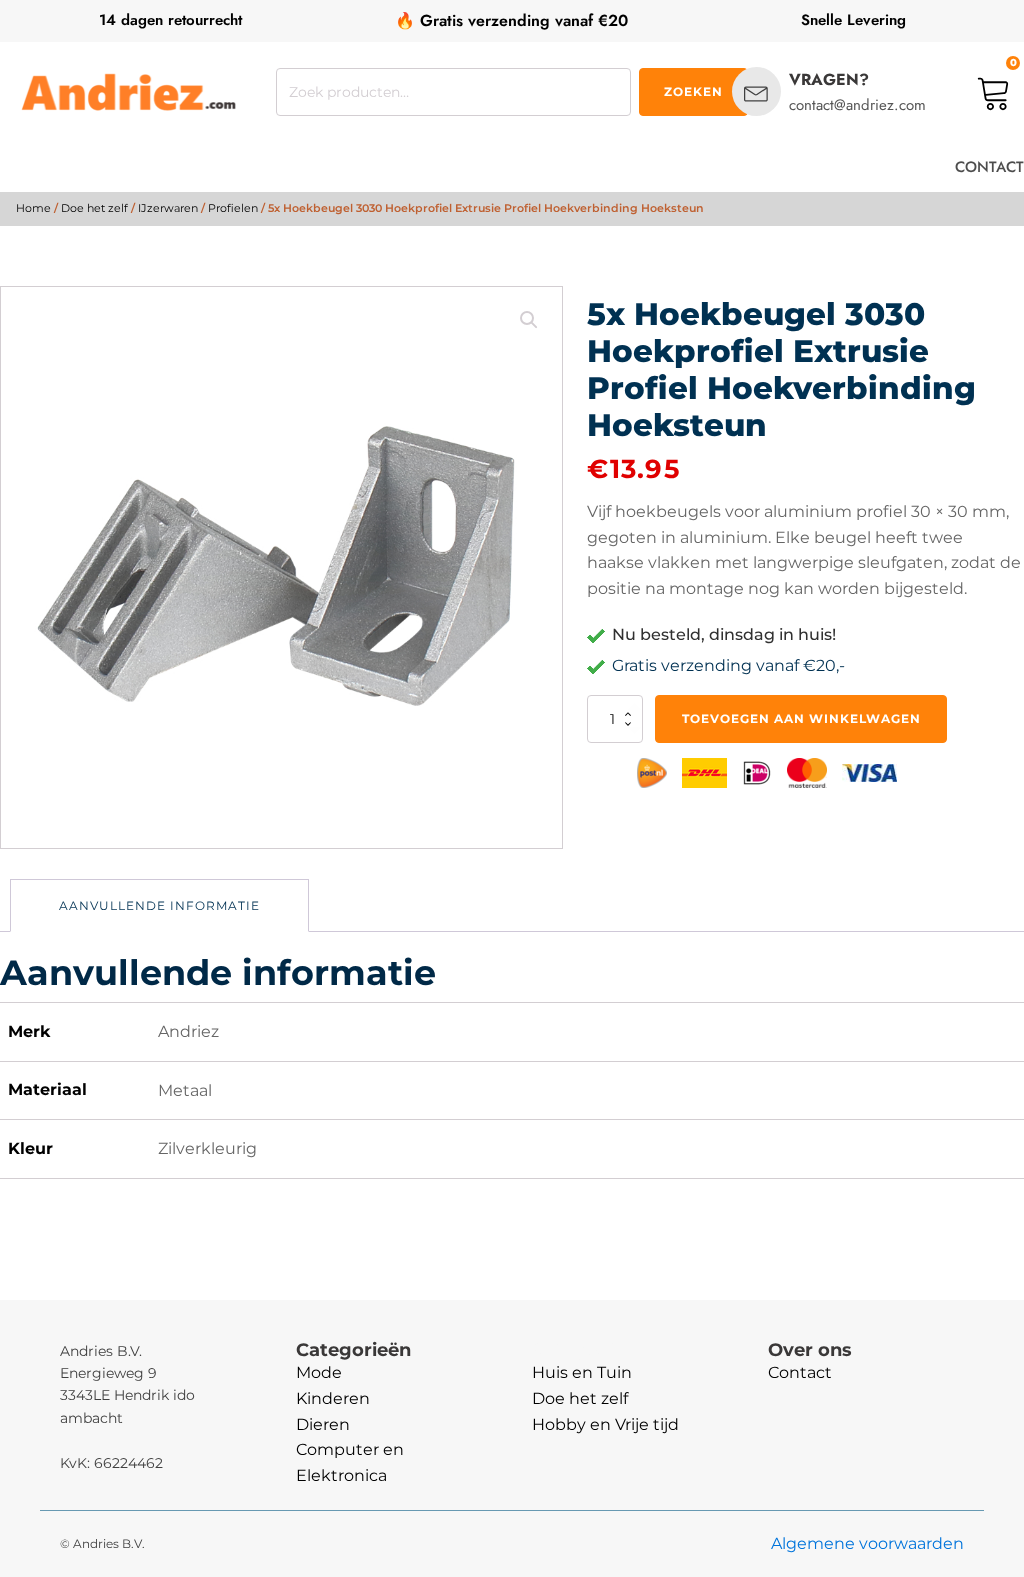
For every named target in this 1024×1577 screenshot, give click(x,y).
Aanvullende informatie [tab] (159, 905)
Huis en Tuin (582, 1372)
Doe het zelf (94, 208)
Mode (319, 1372)
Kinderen (333, 1398)
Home (33, 208)
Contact (800, 1372)
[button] (529, 320)
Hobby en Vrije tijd (605, 1424)
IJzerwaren (168, 208)
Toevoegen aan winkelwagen (801, 718)
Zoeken (693, 91)
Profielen (233, 208)
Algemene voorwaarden (867, 1543)
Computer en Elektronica (350, 1462)
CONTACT (989, 167)
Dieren (323, 1424)
